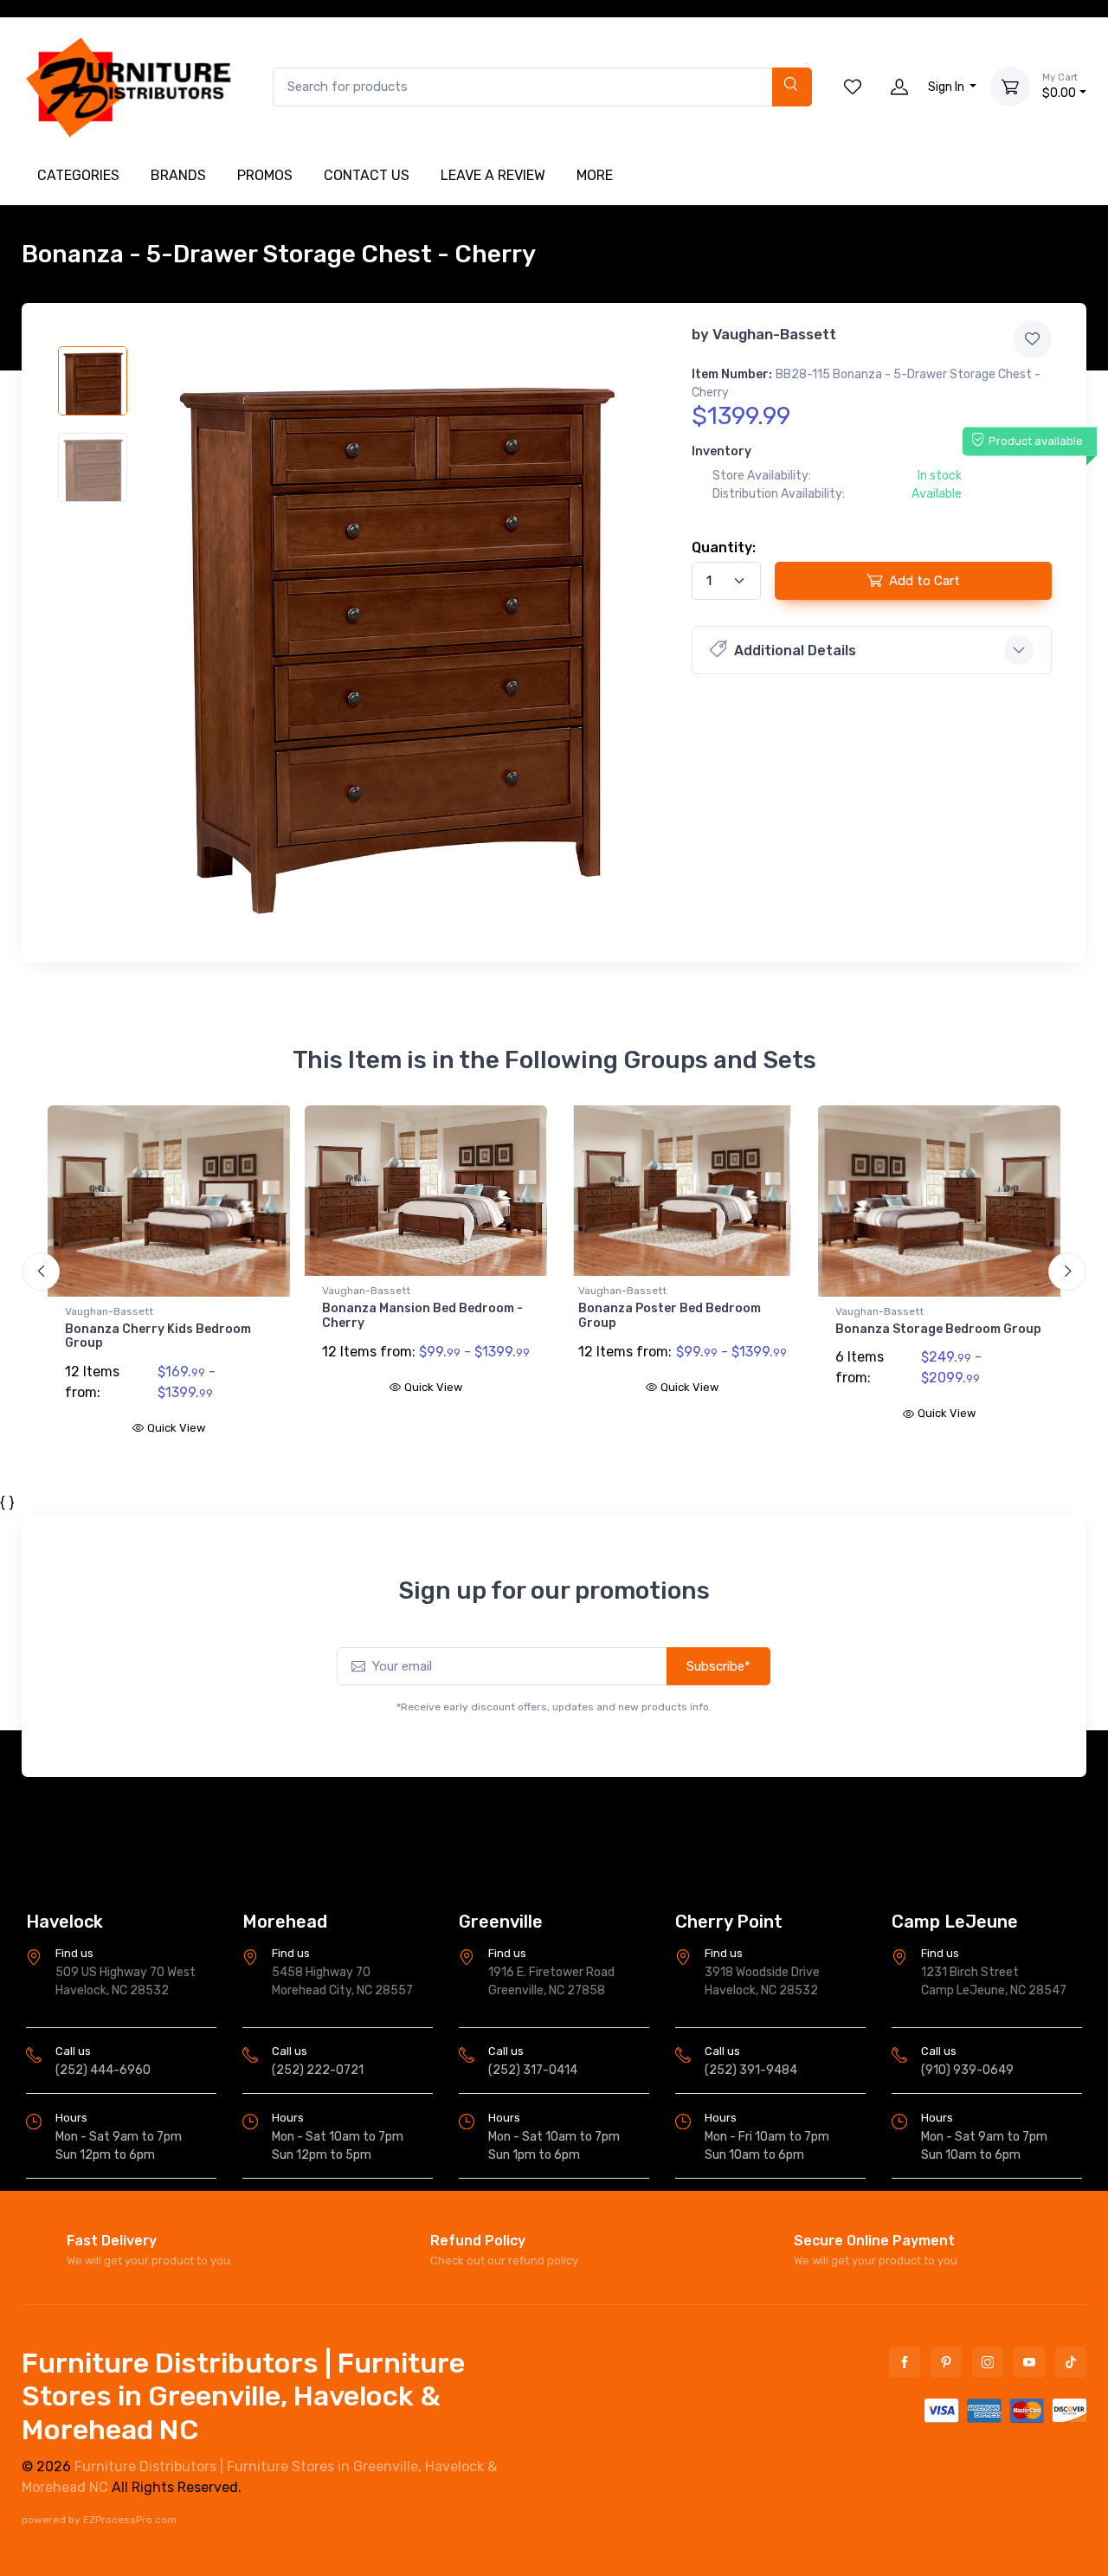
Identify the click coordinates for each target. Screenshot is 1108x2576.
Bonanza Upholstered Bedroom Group (931, 1336)
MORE (595, 175)
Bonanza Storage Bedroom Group (681, 1329)
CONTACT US (367, 175)
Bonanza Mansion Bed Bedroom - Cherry (165, 1316)
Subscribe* (718, 1652)
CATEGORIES (78, 175)
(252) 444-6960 (103, 2070)
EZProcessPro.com (130, 2520)
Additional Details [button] (795, 650)
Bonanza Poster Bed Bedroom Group (413, 1316)
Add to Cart (924, 581)
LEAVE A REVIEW (493, 175)
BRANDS (178, 175)
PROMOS (265, 175)
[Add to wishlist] (1033, 339)
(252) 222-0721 (318, 2070)
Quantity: (724, 547)
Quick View (176, 1387)
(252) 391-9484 (751, 2070)
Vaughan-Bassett (774, 334)
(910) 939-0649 (967, 2070)
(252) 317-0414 (533, 2070)
